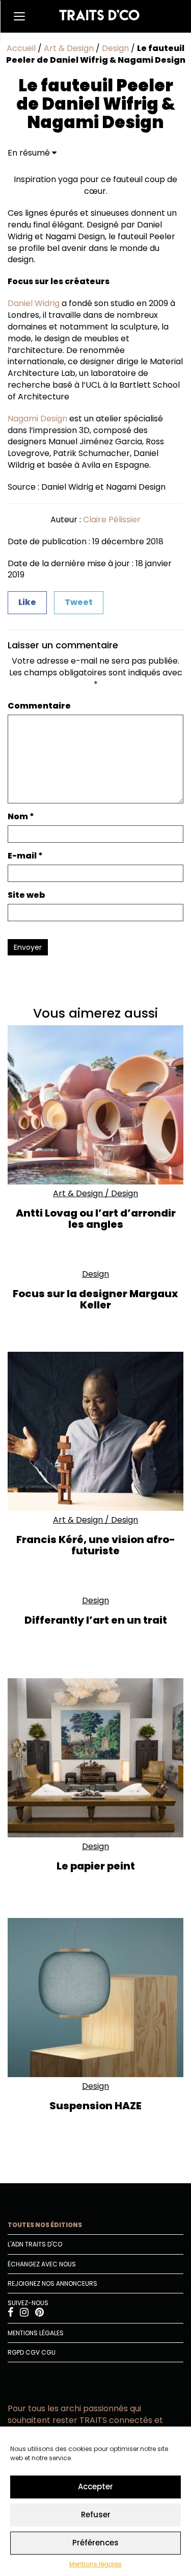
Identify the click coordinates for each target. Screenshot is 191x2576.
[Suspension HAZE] (95, 1997)
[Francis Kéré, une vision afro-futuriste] (95, 1431)
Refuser (96, 2515)
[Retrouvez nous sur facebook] (11, 2314)
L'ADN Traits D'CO (35, 2244)
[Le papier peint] (95, 1758)
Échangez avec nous (42, 2264)
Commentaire (39, 706)
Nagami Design (37, 419)
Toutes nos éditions (45, 2225)
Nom (21, 817)
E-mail (25, 856)
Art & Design (69, 48)
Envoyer (28, 947)
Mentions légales (95, 2564)
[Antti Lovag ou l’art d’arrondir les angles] (95, 1105)
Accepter (95, 2486)
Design (115, 48)
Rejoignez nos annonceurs (52, 2283)
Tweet (79, 602)
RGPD (16, 2352)
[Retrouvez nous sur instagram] (25, 2314)
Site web (26, 895)
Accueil (21, 48)
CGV (33, 2352)
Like (27, 602)
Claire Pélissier (112, 520)
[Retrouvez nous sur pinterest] (39, 2314)
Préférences (95, 2543)
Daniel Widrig (34, 303)
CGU (48, 2352)
